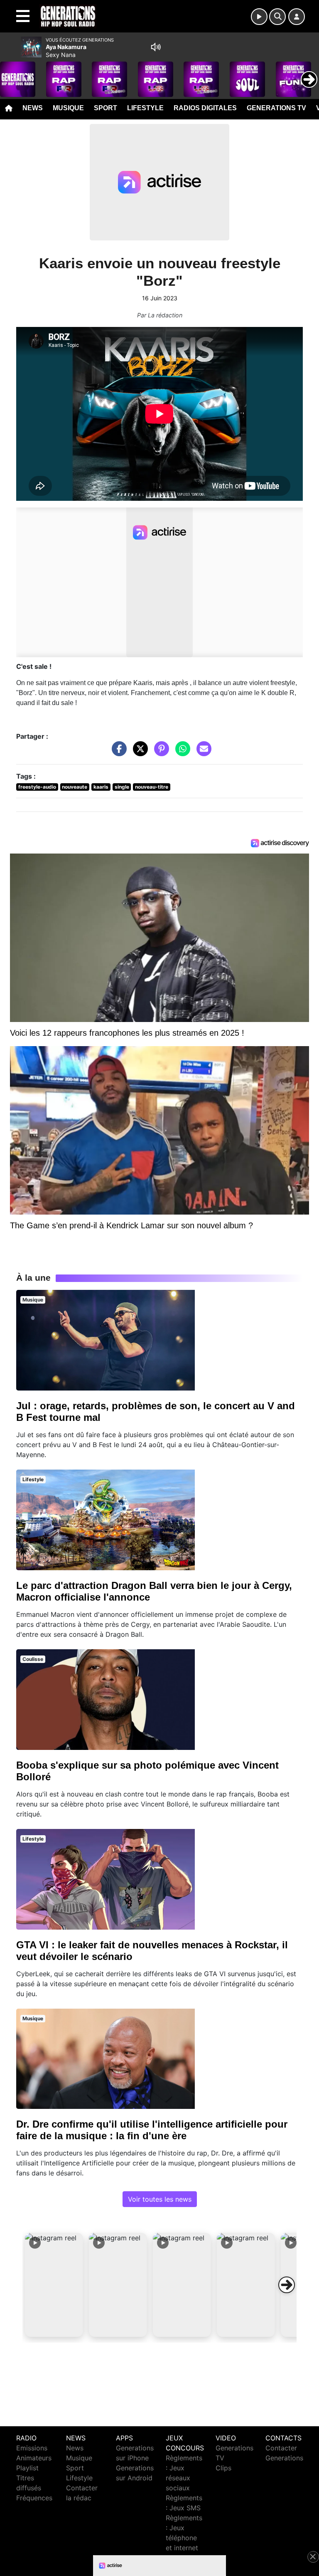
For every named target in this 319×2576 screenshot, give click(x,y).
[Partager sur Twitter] (138, 752)
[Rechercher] (277, 17)
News (33, 108)
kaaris (101, 787)
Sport (106, 108)
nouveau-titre (152, 787)
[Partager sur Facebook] (117, 752)
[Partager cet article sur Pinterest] (159, 752)
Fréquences (34, 2498)
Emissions (32, 2448)
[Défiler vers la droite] (287, 2285)
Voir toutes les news (160, 2199)
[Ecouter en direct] (259, 17)
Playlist (27, 2468)
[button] (54, 2285)
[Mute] (156, 47)
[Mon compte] (297, 17)
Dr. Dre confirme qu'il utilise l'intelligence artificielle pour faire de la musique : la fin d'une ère (152, 2130)
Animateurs (34, 2458)
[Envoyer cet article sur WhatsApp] (181, 752)
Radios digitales (205, 108)
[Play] (11, 73)
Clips (223, 2468)
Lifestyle (145, 108)
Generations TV (276, 108)
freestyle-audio (37, 787)
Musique (68, 108)
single (122, 787)
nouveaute (75, 787)
